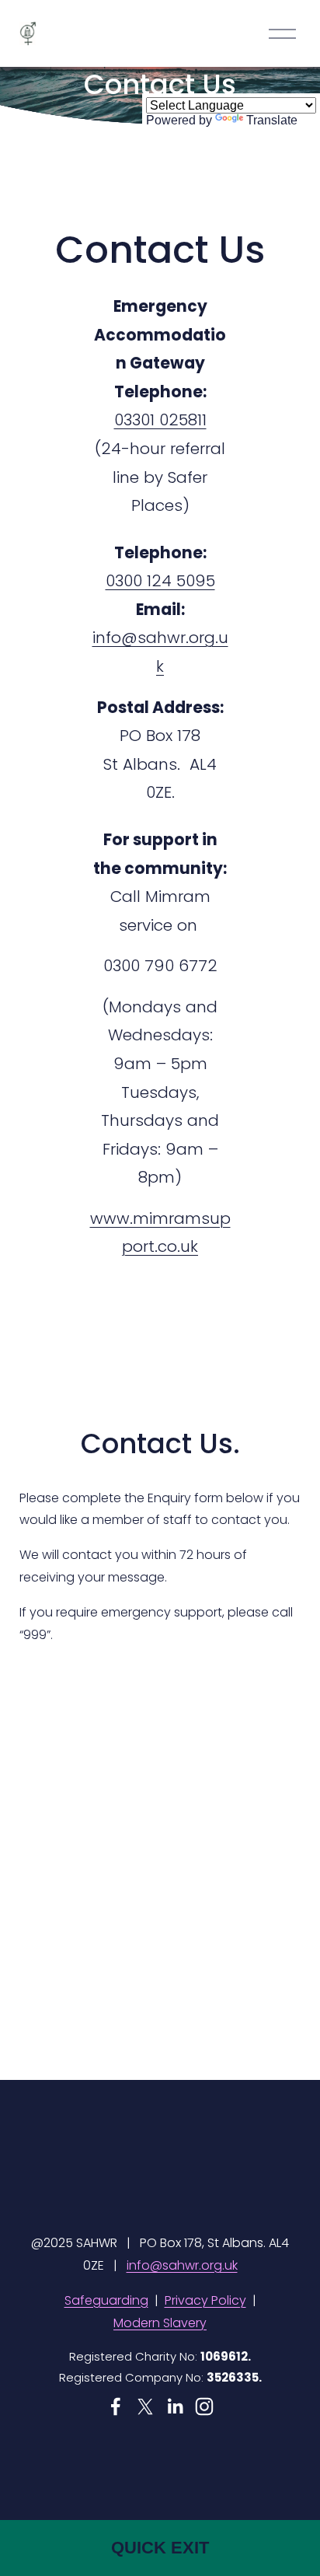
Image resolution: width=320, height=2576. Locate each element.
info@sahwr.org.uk (182, 2265)
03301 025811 (160, 420)
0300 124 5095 (160, 581)
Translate (272, 120)
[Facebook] (116, 2406)
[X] (145, 2406)
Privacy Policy (205, 2300)
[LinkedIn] (175, 2406)
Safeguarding (106, 2300)
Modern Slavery (160, 2323)
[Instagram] (204, 2406)
